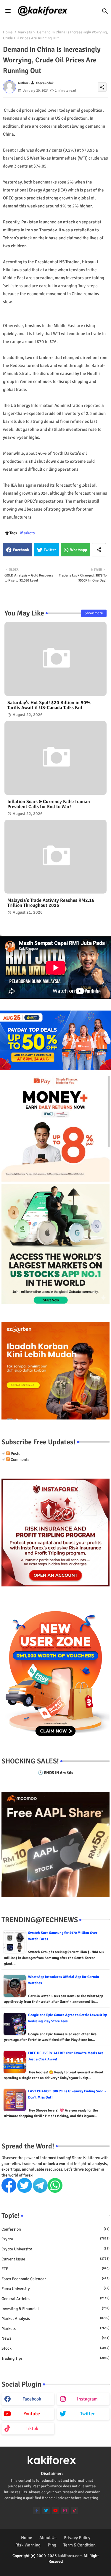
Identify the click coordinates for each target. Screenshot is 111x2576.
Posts (15, 1454)
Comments (20, 1460)
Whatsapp (79, 550)
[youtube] (55, 2511)
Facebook (21, 550)
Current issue (55, 2259)
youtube (32, 2414)
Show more (94, 613)
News (55, 2338)
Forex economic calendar (55, 2279)
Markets (25, 32)
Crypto (55, 2239)
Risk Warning (28, 2545)
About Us (48, 2538)
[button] (105, 11)
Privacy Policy (77, 2538)
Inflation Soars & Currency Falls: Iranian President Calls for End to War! (49, 804)
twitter (87, 2414)
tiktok (32, 2429)
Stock (55, 2348)
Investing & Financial (55, 2309)
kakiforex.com (70, 2556)
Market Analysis (55, 2318)
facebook (32, 2399)
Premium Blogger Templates (42, 2567)
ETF (55, 2269)
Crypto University (55, 2249)
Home (8, 32)
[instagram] (65, 2511)
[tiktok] (74, 2511)
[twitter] (46, 2511)
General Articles (55, 2299)
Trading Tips (55, 2358)
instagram (87, 2399)
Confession (55, 2229)
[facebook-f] (37, 2511)
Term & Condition (79, 2545)
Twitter (50, 550)
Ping (52, 2545)
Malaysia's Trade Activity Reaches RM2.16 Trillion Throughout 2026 (51, 903)
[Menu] (8, 11)
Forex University (55, 2289)
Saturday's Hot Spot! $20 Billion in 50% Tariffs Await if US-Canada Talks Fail (49, 705)
